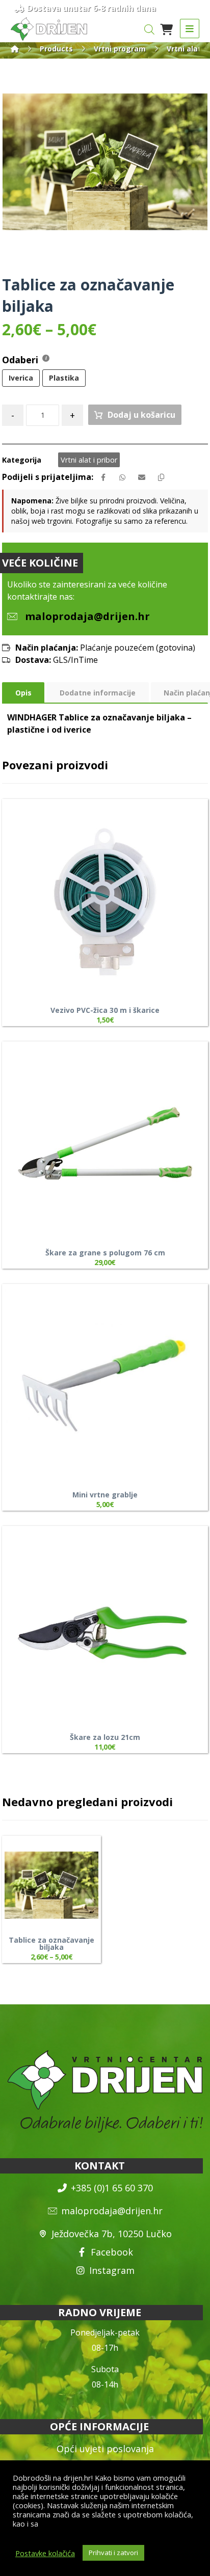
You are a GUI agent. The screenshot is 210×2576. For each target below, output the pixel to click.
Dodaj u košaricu (141, 415)
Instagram (112, 2270)
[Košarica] (166, 29)
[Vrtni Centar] (49, 29)
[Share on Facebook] (103, 477)
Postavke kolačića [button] (45, 2553)
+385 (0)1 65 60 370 (112, 2188)
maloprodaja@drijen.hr (112, 2211)
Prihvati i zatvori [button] (113, 2553)
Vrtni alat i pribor (89, 460)
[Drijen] (15, 49)
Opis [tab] (23, 693)
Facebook (112, 2252)
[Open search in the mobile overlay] (149, 29)
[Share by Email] (142, 477)
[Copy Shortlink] (161, 477)
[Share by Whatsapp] (122, 477)
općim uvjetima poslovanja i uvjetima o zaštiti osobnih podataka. (104, 2528)
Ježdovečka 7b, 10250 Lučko (112, 2234)
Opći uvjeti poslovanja (105, 2449)
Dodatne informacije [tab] (98, 693)
